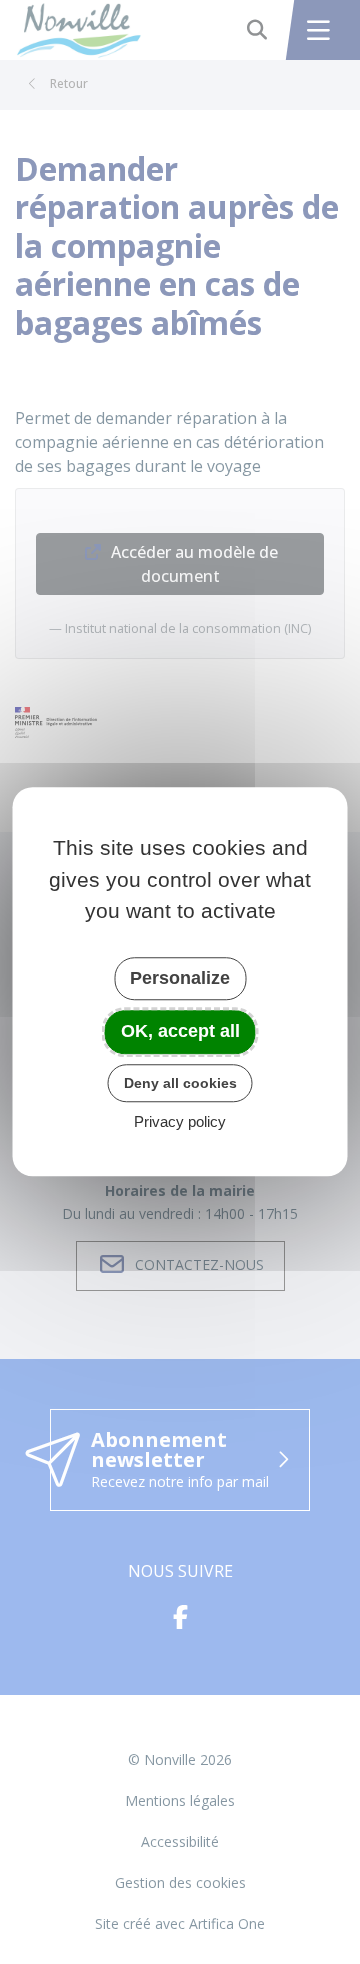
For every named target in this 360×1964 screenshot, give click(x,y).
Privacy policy (180, 1122)
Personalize (180, 978)
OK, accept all (180, 1031)
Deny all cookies (180, 1083)
